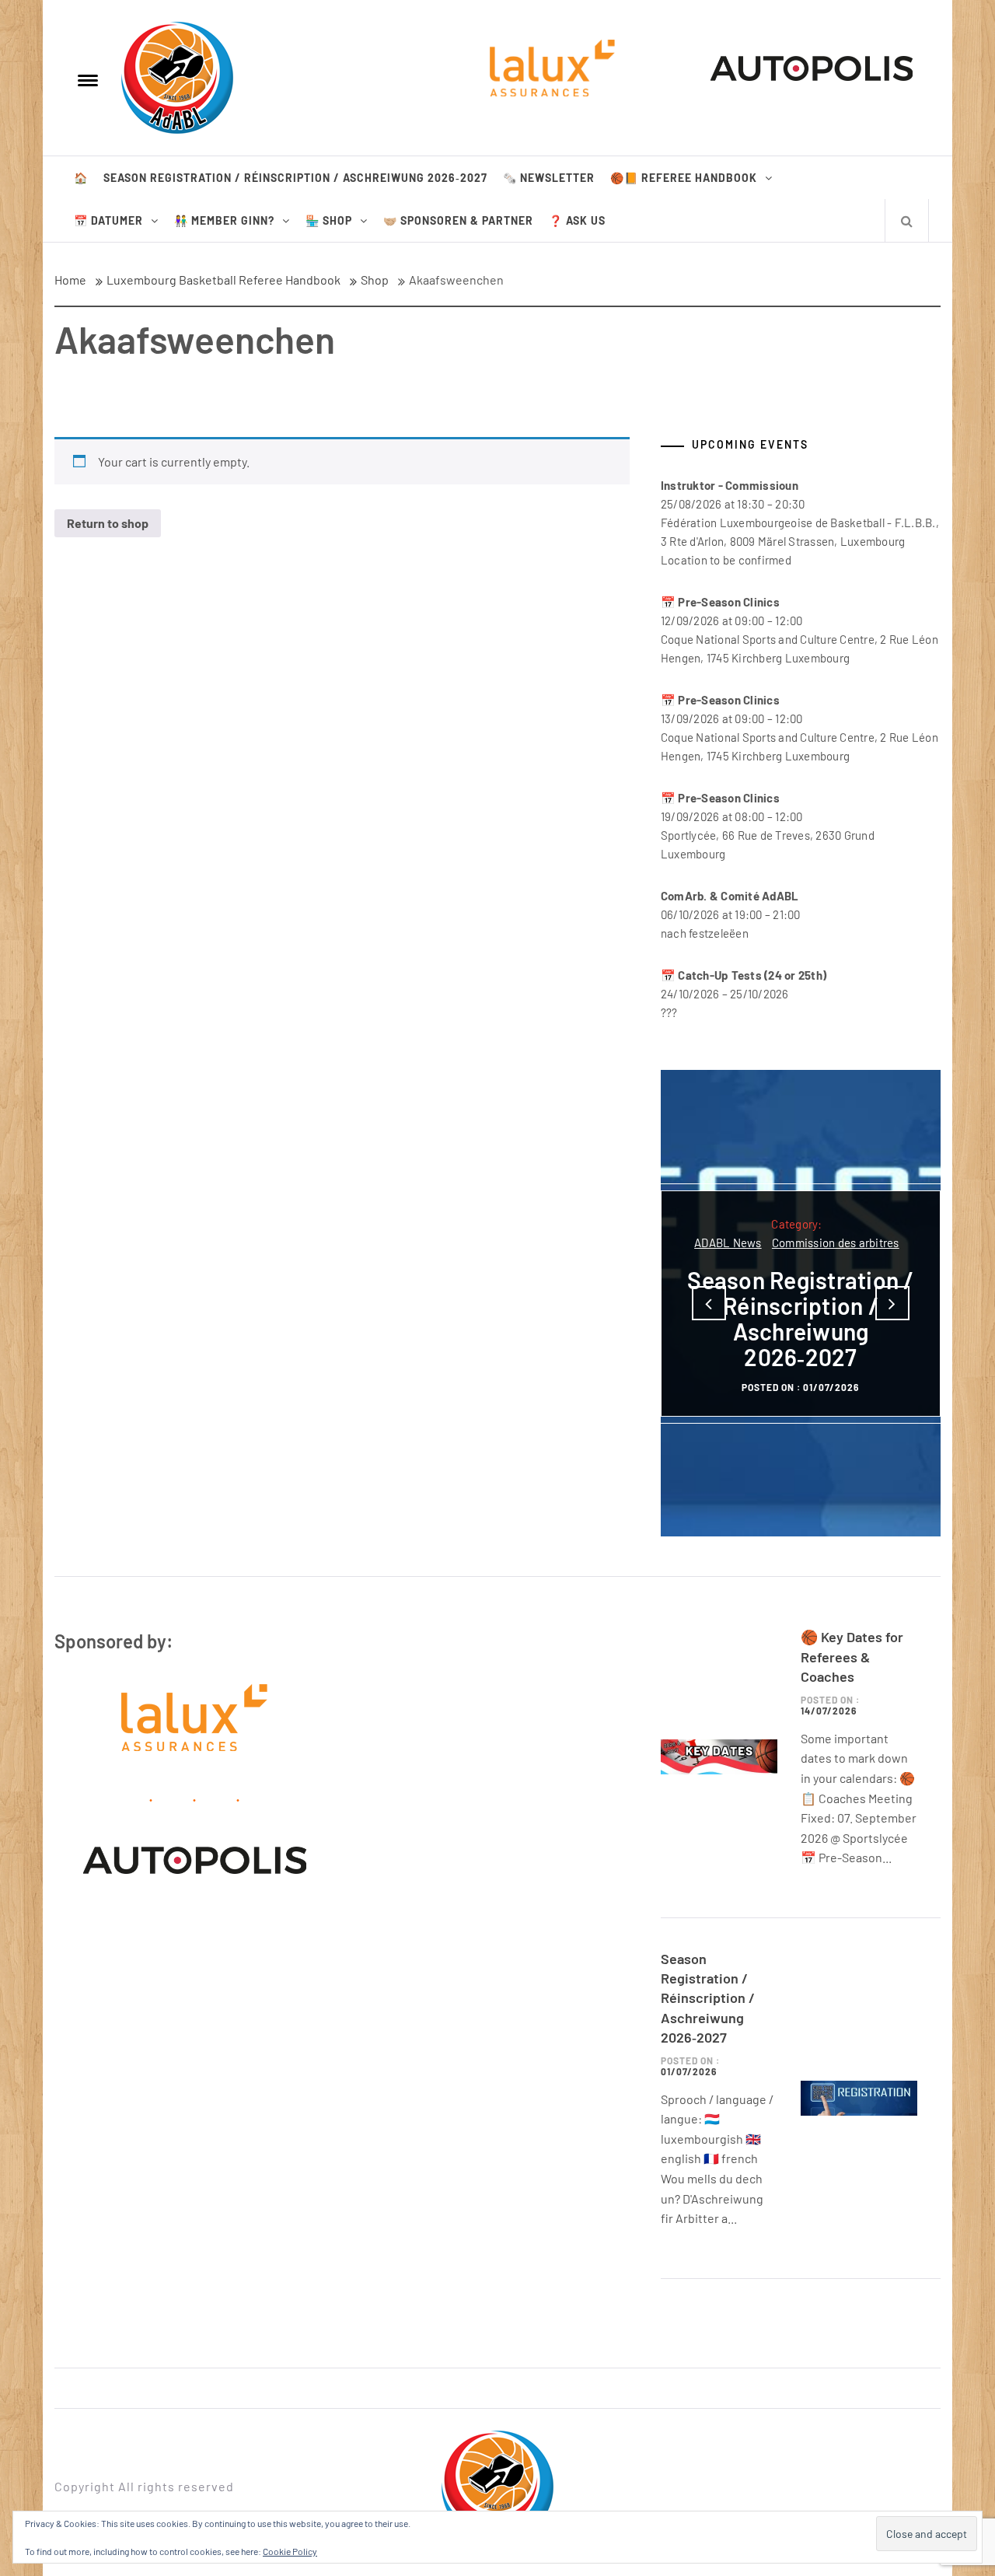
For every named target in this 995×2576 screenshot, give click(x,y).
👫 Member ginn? (224, 220)
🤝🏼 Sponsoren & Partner (458, 220)
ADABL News (728, 1243)
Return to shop (108, 523)
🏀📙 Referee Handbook (684, 178)
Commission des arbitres (836, 1243)
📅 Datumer (108, 220)
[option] (801, 1303)
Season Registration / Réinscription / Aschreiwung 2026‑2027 (295, 178)
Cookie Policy (290, 2551)
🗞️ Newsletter (549, 178)
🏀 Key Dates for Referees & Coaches (852, 1656)
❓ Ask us (577, 220)
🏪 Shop (329, 220)
